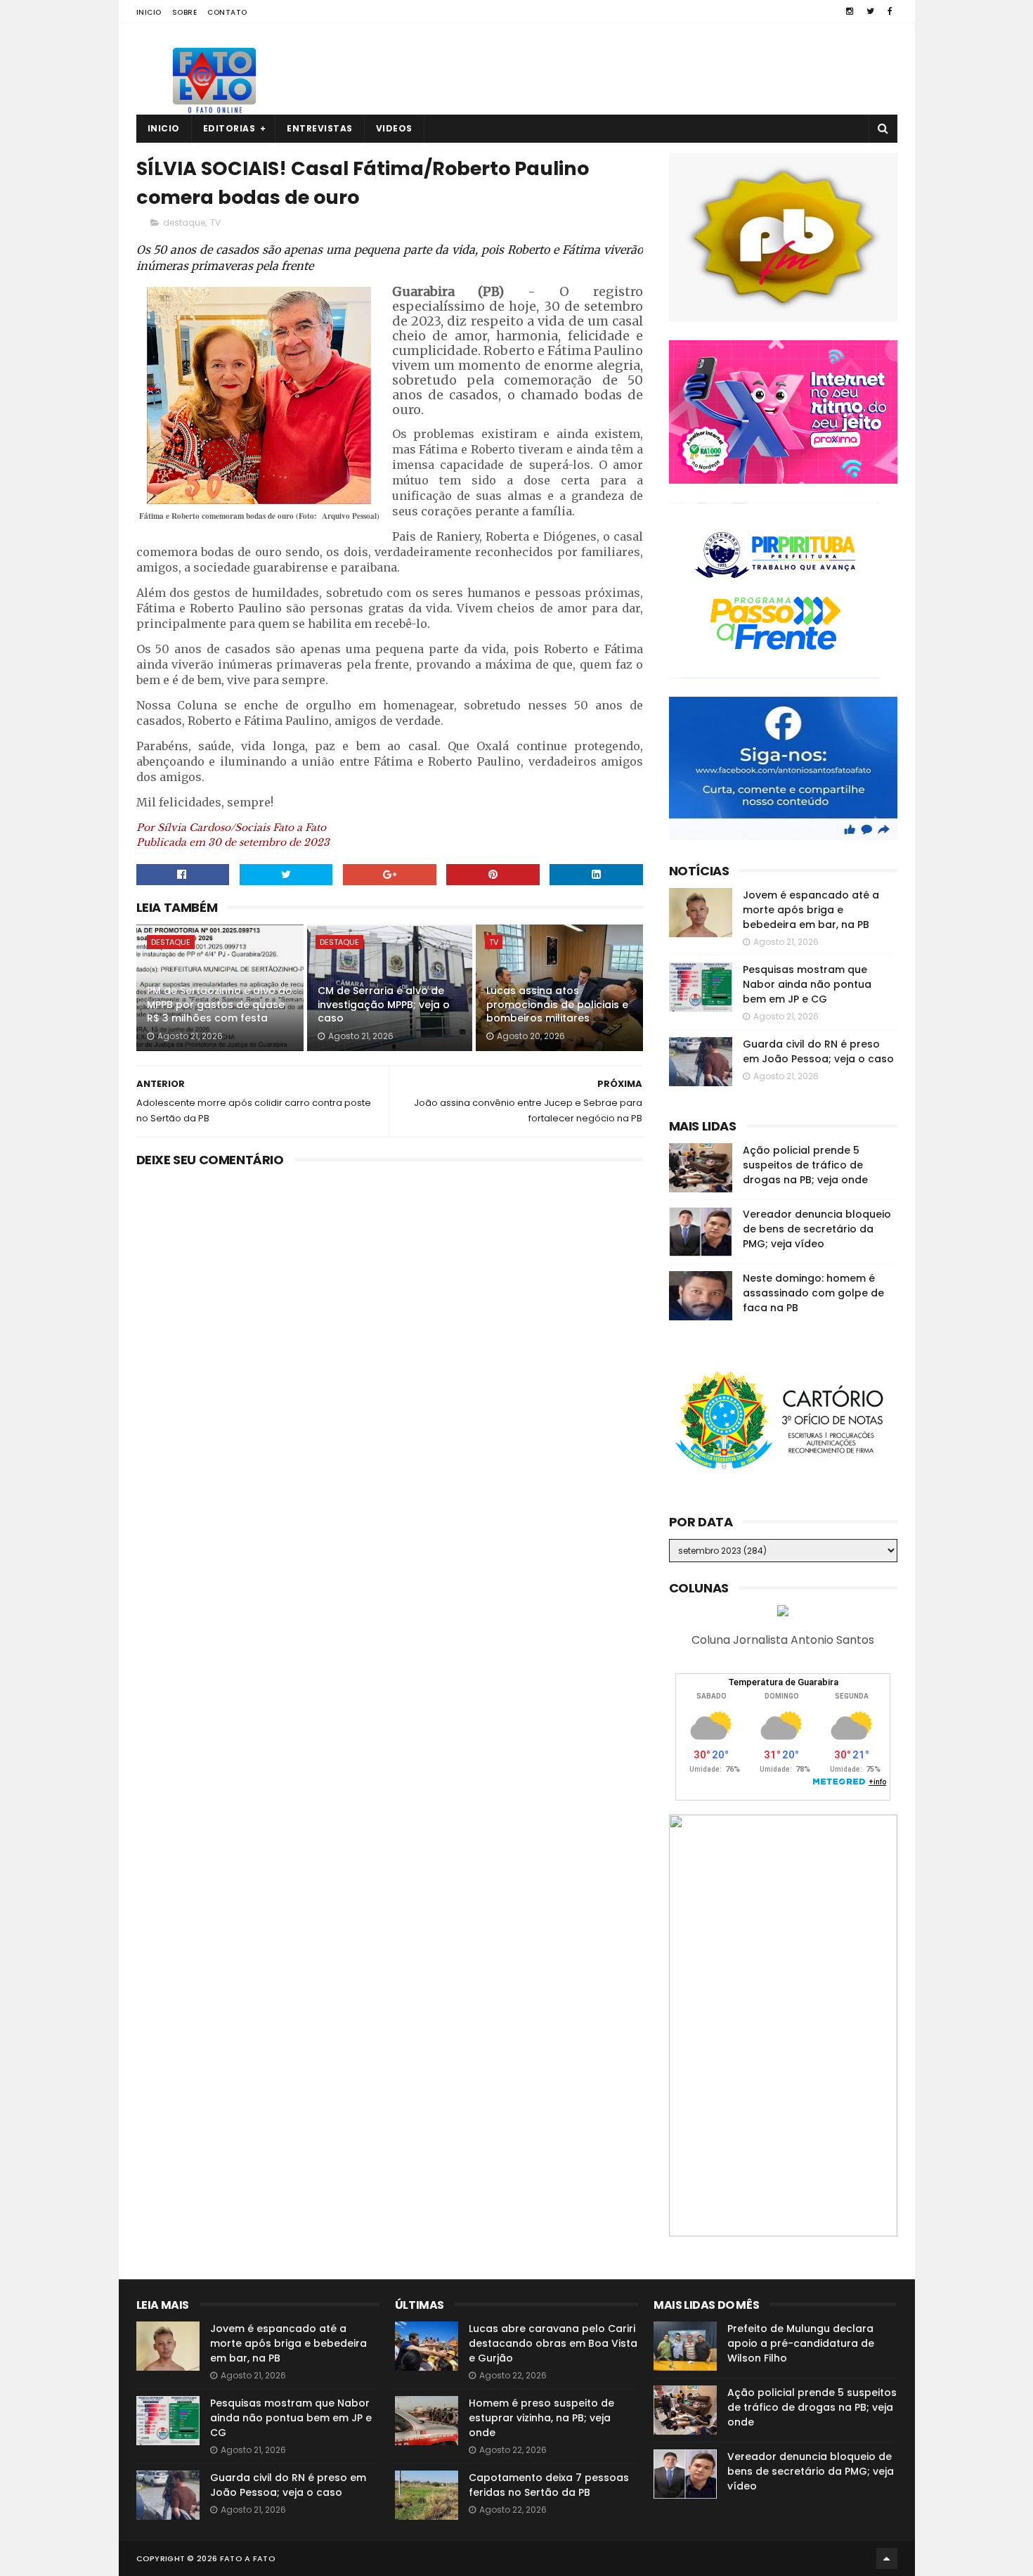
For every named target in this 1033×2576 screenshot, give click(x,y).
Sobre (185, 12)
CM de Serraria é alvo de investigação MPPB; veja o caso (384, 1004)
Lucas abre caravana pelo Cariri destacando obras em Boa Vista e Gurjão (553, 2343)
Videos (394, 128)
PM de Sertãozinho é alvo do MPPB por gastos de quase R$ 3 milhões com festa (220, 1004)
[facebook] (890, 11)
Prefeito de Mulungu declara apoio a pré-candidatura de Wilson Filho (801, 2343)
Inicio (149, 12)
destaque (184, 223)
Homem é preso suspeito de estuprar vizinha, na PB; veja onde (541, 2418)
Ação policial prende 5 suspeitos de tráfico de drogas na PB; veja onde (805, 1165)
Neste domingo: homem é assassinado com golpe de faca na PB (813, 1293)
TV (215, 223)
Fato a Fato (248, 2558)
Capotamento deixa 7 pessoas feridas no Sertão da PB (549, 2485)
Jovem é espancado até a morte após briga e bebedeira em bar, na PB (811, 910)
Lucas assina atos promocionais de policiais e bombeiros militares (557, 1004)
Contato (227, 12)
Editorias (229, 128)
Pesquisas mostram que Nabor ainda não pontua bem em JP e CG (807, 984)
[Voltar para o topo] (887, 2558)
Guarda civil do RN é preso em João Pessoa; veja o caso (818, 1051)
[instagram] (850, 11)
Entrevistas (320, 128)
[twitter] (870, 11)
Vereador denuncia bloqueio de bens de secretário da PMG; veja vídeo (817, 1229)
